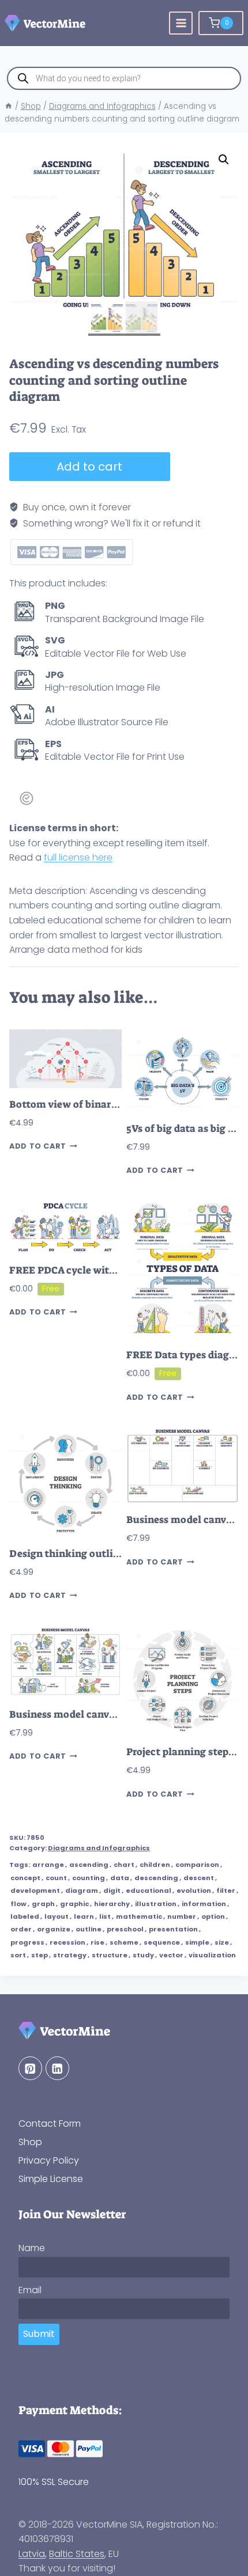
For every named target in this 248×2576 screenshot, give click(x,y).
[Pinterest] (30, 2068)
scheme (124, 1942)
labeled (25, 1916)
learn (84, 1916)
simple (197, 1942)
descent (199, 1878)
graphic (74, 1904)
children (155, 1865)
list (105, 1916)
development (35, 1891)
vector (171, 1955)
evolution (194, 1891)
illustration (156, 1904)
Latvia (32, 2554)
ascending (89, 1865)
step (40, 1955)
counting (89, 1878)
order (21, 1929)
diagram (82, 1891)
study (143, 1955)
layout (57, 1916)
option (213, 1916)
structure (110, 1955)
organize (54, 1929)
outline (89, 1929)
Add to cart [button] (38, 1147)
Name (32, 2248)
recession (67, 1942)
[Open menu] (181, 23)
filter (226, 1891)
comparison (197, 1865)
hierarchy (112, 1904)
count (56, 1878)
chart (124, 1865)
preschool (125, 1929)
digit (112, 1891)
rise (97, 1942)
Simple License (51, 2179)
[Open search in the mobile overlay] (124, 78)
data (120, 1878)
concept (25, 1878)
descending (156, 1878)
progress (27, 1942)
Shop (30, 2142)
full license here (78, 857)
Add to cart (89, 467)
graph (43, 1904)
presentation (173, 1929)
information (204, 1904)
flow (18, 1904)
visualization (212, 1955)
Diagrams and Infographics (99, 1848)
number (182, 1916)
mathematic (139, 1916)
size (222, 1942)
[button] (224, 160)
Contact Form (50, 2124)
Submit (39, 2334)
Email (30, 2290)
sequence (162, 1942)
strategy (70, 1955)
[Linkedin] (57, 2068)
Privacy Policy (49, 2160)
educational (149, 1891)
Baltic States (77, 2554)
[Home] (9, 106)
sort (18, 1955)
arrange (48, 1865)
